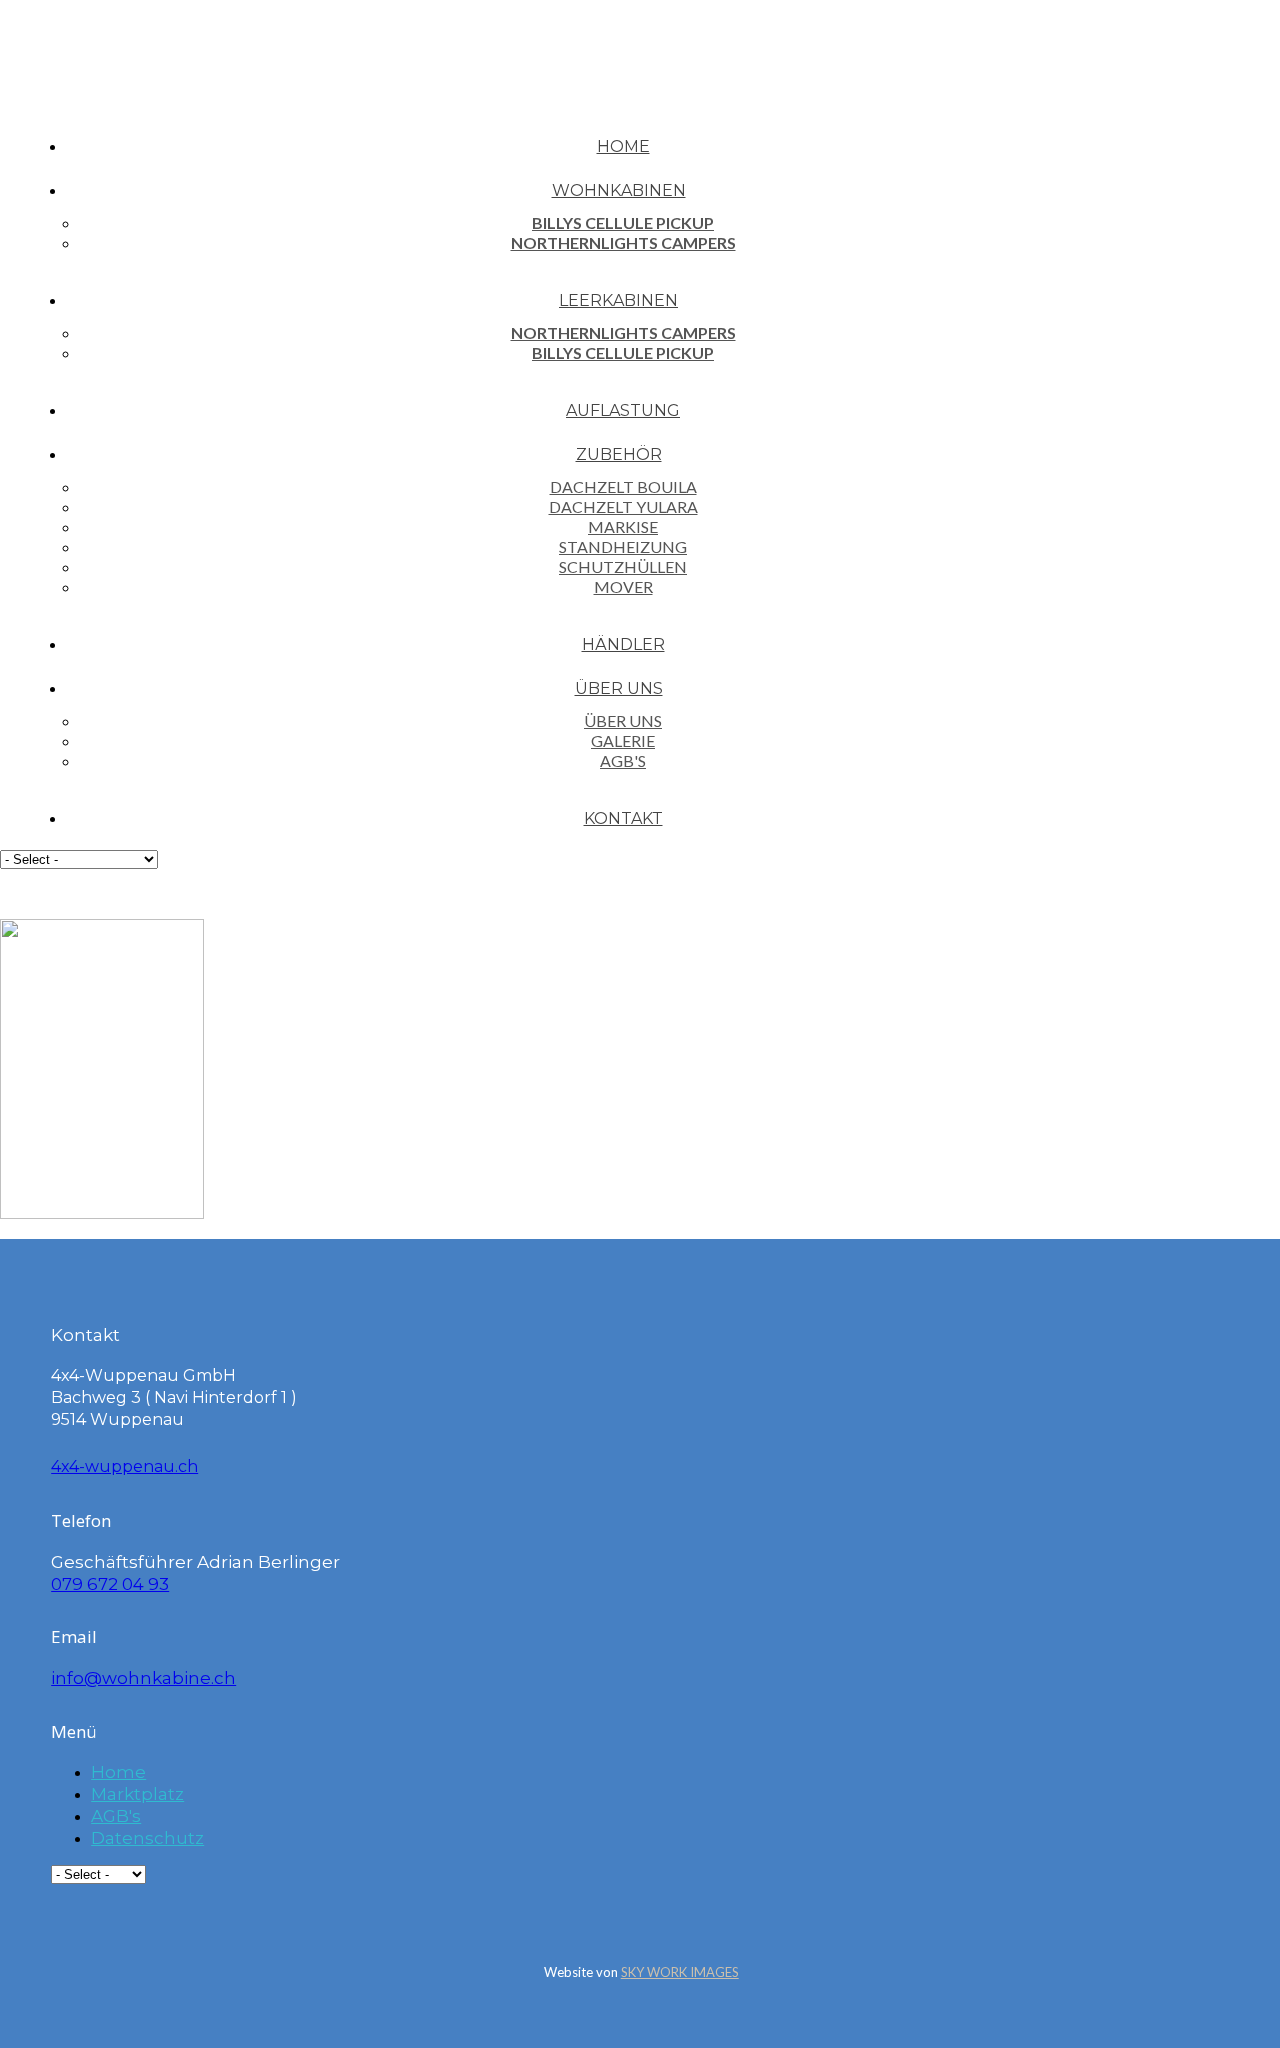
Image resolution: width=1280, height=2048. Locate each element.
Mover (623, 586)
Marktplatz (137, 1794)
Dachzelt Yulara (623, 506)
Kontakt (623, 818)
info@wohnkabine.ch (143, 1678)
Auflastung (623, 410)
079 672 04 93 (110, 1584)
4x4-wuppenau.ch (124, 1466)
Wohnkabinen (619, 190)
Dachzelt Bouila (623, 486)
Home (623, 146)
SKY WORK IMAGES (680, 1972)
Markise (623, 526)
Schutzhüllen (623, 566)
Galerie (623, 740)
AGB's (623, 760)
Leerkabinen (618, 300)
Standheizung (623, 546)
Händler (623, 644)
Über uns (619, 688)
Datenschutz (147, 1838)
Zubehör (619, 454)
